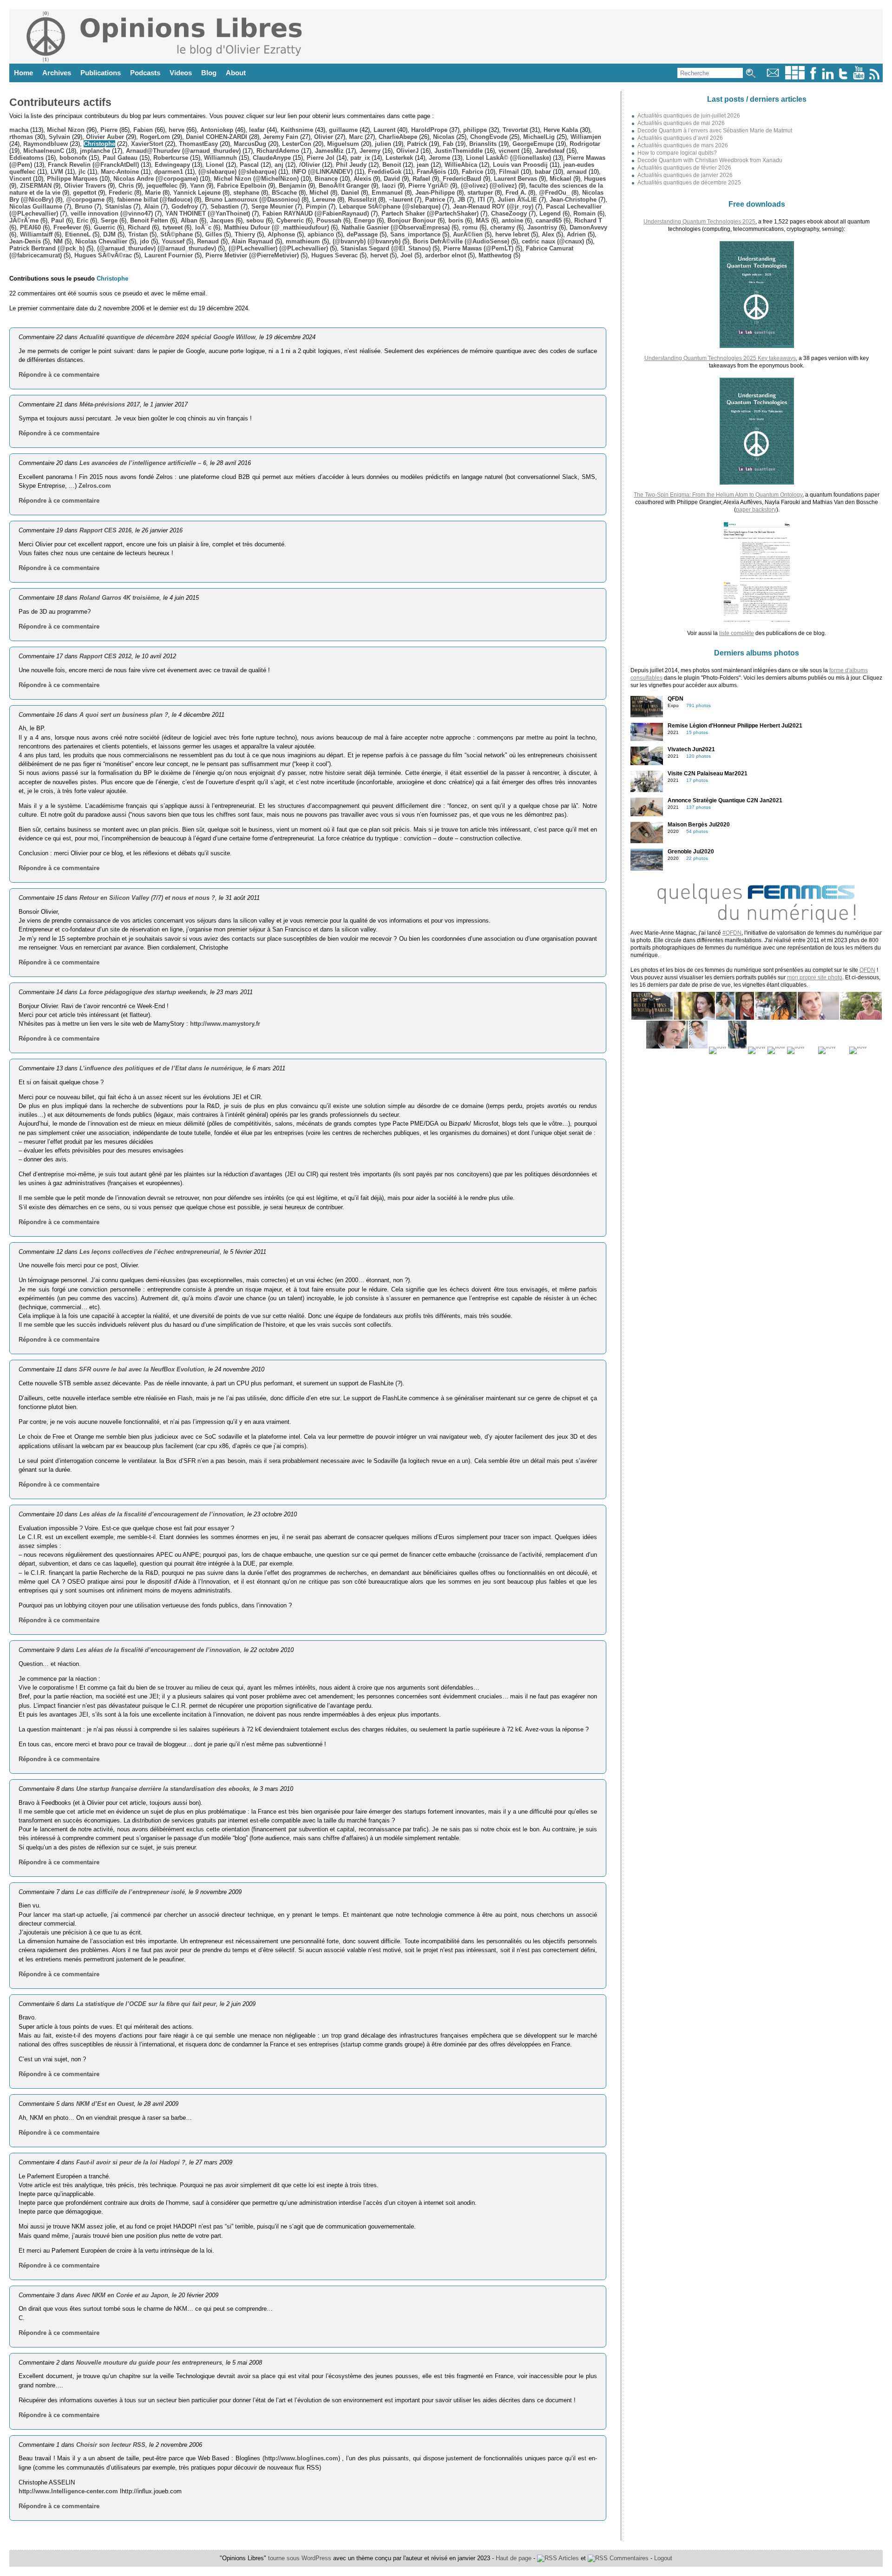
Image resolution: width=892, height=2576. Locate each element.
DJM (109, 234)
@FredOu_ (554, 193)
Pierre (109, 130)
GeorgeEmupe (533, 144)
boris (456, 220)
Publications (101, 73)
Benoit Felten (149, 220)
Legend (550, 213)
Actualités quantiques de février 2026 (684, 168)
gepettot (85, 193)
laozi (389, 186)
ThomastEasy (198, 144)
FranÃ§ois (431, 172)
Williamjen (586, 137)
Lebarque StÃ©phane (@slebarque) (390, 206)
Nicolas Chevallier (101, 241)
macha (19, 130)
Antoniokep (217, 130)
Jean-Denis (25, 241)
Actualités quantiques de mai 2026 (681, 123)
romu (470, 227)
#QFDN (732, 933)
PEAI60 (30, 227)
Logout (663, 2558)
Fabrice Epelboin (242, 186)
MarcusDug (250, 144)
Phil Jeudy (351, 165)
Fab (448, 144)
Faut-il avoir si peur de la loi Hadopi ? (131, 2162)
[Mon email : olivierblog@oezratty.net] (773, 77)
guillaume (343, 130)
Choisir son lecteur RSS (111, 2445)
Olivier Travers (85, 186)
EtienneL (78, 234)
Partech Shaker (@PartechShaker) (430, 213)
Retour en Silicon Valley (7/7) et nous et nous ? (147, 898)
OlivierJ (407, 151)
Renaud (208, 241)
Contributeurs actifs (60, 102)
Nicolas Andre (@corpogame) (156, 179)
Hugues (595, 179)
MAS (482, 220)
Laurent (384, 130)
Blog (209, 73)
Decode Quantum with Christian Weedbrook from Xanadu (710, 160)
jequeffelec (162, 186)
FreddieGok (385, 172)
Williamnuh (220, 158)
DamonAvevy (588, 227)
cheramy (502, 227)
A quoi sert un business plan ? (124, 715)
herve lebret (512, 234)
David (392, 179)
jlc (82, 172)
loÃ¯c (203, 227)
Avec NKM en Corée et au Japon (122, 2295)
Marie (153, 193)
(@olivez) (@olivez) (489, 186)
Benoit (392, 165)
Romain (584, 213)
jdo (144, 241)
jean (423, 165)
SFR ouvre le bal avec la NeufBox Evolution (142, 1369)
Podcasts (145, 73)
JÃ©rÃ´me (24, 220)
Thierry (245, 234)
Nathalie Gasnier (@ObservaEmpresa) (396, 227)
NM (58, 241)
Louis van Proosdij (520, 165)
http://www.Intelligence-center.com (68, 2491)
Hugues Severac (334, 255)
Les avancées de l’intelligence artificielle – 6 (143, 463)
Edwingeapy (172, 165)
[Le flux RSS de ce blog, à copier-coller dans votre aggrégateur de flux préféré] (875, 77)
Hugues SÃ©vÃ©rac (103, 255)
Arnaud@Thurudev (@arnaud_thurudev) (183, 151)
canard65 (549, 220)
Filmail (509, 172)
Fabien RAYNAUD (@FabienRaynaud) (316, 213)
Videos (181, 73)
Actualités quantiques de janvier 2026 (685, 175)
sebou (255, 220)
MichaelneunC (44, 151)
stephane (246, 193)
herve (177, 130)
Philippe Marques (72, 179)
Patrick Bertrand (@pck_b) (47, 248)
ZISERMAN (36, 186)
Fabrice (472, 172)
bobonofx (73, 158)
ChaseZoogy (509, 213)
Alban (189, 220)
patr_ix (360, 158)
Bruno (84, 206)
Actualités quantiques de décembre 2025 (689, 183)
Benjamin (292, 186)
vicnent (509, 151)
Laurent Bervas (515, 179)
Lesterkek (399, 158)
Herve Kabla (561, 130)
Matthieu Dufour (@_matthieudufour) (276, 227)
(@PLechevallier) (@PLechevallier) (278, 248)
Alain (151, 206)
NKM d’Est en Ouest (105, 2104)
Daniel (350, 193)
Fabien (143, 130)
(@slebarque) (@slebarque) (237, 172)
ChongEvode (489, 137)
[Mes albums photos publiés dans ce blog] (795, 77)
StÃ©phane (177, 234)
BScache (284, 193)
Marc (356, 137)
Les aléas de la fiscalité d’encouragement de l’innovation (161, 1514)
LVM (57, 172)
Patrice (435, 200)
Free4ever (67, 227)
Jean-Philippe (435, 193)
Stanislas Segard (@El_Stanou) (386, 248)
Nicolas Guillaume (36, 206)
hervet (379, 255)
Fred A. (516, 193)
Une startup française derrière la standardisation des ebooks (163, 1789)
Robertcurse (171, 158)
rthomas (21, 137)
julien (383, 144)
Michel (319, 193)
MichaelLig (539, 137)
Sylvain (59, 137)
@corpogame (85, 200)
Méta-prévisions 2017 (110, 404)
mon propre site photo (815, 977)
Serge (109, 220)
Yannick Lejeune (197, 193)
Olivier (324, 137)
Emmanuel (387, 193)
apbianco (321, 234)
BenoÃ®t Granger (344, 186)
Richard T (588, 220)
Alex (548, 234)
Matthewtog (495, 255)
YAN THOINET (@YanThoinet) (208, 213)
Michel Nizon (66, 130)
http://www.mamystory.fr (225, 1024)
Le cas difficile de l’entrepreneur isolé (131, 1892)
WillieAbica (461, 165)
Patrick (417, 144)
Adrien (576, 234)
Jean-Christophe (573, 200)
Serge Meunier (272, 206)
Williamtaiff (36, 234)
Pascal (249, 165)
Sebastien (225, 206)
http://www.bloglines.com (301, 2458)
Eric (82, 220)
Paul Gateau (120, 158)
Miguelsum (343, 144)
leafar (257, 130)
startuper (480, 193)
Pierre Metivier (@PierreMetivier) (252, 255)
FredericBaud (462, 179)
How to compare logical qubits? (677, 153)
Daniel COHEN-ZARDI (216, 137)
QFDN (867, 970)
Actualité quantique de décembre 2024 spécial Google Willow (167, 337)
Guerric (105, 227)
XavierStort (147, 144)
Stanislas (118, 206)
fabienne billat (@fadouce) (155, 200)
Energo (364, 220)
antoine (512, 220)
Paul (58, 220)
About (236, 73)
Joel (407, 255)
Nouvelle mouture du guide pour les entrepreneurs (149, 2363)
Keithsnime (297, 130)
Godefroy (185, 206)
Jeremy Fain (281, 137)
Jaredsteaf (550, 151)
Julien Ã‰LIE (517, 200)
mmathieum (303, 241)
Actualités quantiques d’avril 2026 (680, 138)
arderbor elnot (446, 255)
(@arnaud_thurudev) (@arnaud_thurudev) (157, 248)
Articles (568, 2558)
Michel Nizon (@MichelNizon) (256, 179)
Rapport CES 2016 (105, 530)
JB (461, 200)
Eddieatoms (26, 158)
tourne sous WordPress (301, 2558)
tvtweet (173, 227)
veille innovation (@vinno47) (112, 213)
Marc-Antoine (120, 172)
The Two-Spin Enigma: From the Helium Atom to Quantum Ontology (718, 495)
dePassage (362, 234)
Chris (126, 186)
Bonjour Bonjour (412, 220)
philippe (475, 130)
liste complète (737, 633)
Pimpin (316, 206)
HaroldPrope (429, 130)
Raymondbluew (46, 144)
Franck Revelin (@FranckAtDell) (93, 165)
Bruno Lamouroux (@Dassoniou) (252, 200)
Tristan (138, 234)
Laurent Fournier (169, 255)
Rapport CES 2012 (105, 656)
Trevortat (515, 130)
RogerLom (155, 137)
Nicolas (444, 137)
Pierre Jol (321, 158)
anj (279, 165)
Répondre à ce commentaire (59, 375)
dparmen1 (169, 172)
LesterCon (297, 144)
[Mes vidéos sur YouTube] (859, 77)
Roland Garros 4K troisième (119, 598)
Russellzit (362, 200)
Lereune (324, 200)
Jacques (222, 220)
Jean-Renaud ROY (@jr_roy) (493, 206)
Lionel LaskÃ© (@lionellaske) (508, 158)
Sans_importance (415, 234)
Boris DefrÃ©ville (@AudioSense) (461, 241)
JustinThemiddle (459, 151)
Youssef (173, 241)
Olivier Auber (105, 137)
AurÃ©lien (468, 234)
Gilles (214, 234)
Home (23, 73)
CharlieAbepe (398, 137)
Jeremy (370, 151)
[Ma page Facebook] (813, 77)
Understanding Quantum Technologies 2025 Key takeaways (720, 358)
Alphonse (281, 234)
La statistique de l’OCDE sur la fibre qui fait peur (146, 2004)
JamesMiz (329, 151)
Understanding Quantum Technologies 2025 (699, 222)
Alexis (362, 179)
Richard (139, 227)
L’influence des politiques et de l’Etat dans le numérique (161, 1068)
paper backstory (756, 510)
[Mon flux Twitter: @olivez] (843, 77)
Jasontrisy (542, 227)
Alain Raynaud (252, 241)
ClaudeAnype (272, 158)
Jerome (439, 158)
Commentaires (628, 2558)
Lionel (215, 165)
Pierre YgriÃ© (428, 186)
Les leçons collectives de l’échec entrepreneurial (150, 1252)
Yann (197, 186)
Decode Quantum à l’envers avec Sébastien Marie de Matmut (715, 131)
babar (543, 172)
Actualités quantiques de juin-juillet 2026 (689, 116)
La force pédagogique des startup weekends (143, 992)
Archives (57, 73)
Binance (326, 179)
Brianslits (483, 144)
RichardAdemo (278, 151)
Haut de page (514, 2558)
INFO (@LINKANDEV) (322, 172)
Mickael (561, 179)
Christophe (99, 144)
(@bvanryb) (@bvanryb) (367, 241)
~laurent (401, 200)
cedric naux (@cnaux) (553, 241)
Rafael (421, 179)
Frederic (121, 193)
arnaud (577, 172)
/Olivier (310, 165)
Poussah (329, 220)
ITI (481, 200)
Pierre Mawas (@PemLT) (478, 248)
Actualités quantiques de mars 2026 (683, 145)
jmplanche (95, 151)
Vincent (20, 179)
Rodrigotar (585, 144)
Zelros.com (95, 486)
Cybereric (290, 220)
